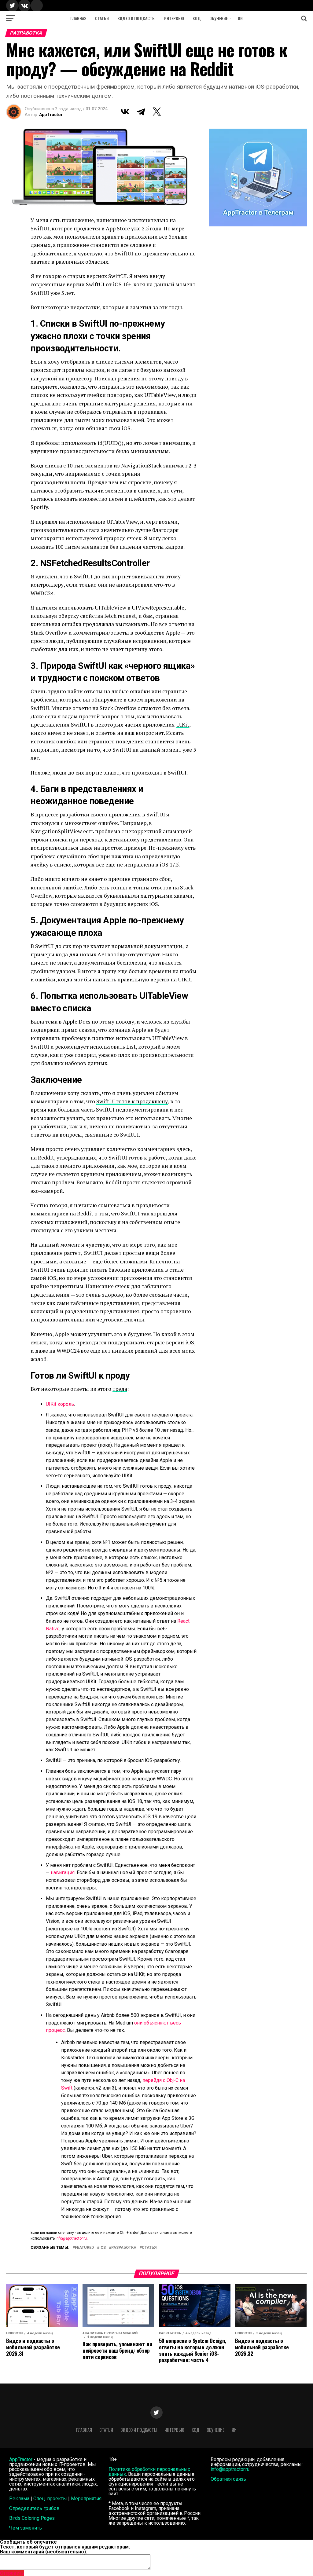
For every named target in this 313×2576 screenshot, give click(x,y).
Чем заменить (26, 2528)
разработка (124, 2248)
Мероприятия (86, 2499)
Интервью (174, 18)
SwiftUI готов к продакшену (132, 1101)
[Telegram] (141, 112)
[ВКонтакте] (125, 112)
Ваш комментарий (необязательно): (44, 2552)
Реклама (19, 2499)
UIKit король (60, 1404)
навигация (63, 1872)
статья (149, 2248)
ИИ (240, 18)
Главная (78, 18)
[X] (157, 112)
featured (84, 2248)
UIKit (183, 725)
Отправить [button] (12, 2573)
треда (120, 1389)
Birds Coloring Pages (32, 2518)
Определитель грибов (34, 2508)
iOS (103, 2248)
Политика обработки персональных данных (149, 2472)
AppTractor (51, 115)
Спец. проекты (50, 2499)
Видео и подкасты (136, 18)
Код (197, 18)
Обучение (219, 18)
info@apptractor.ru (71, 2238)
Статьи (102, 18)
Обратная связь (228, 2479)
